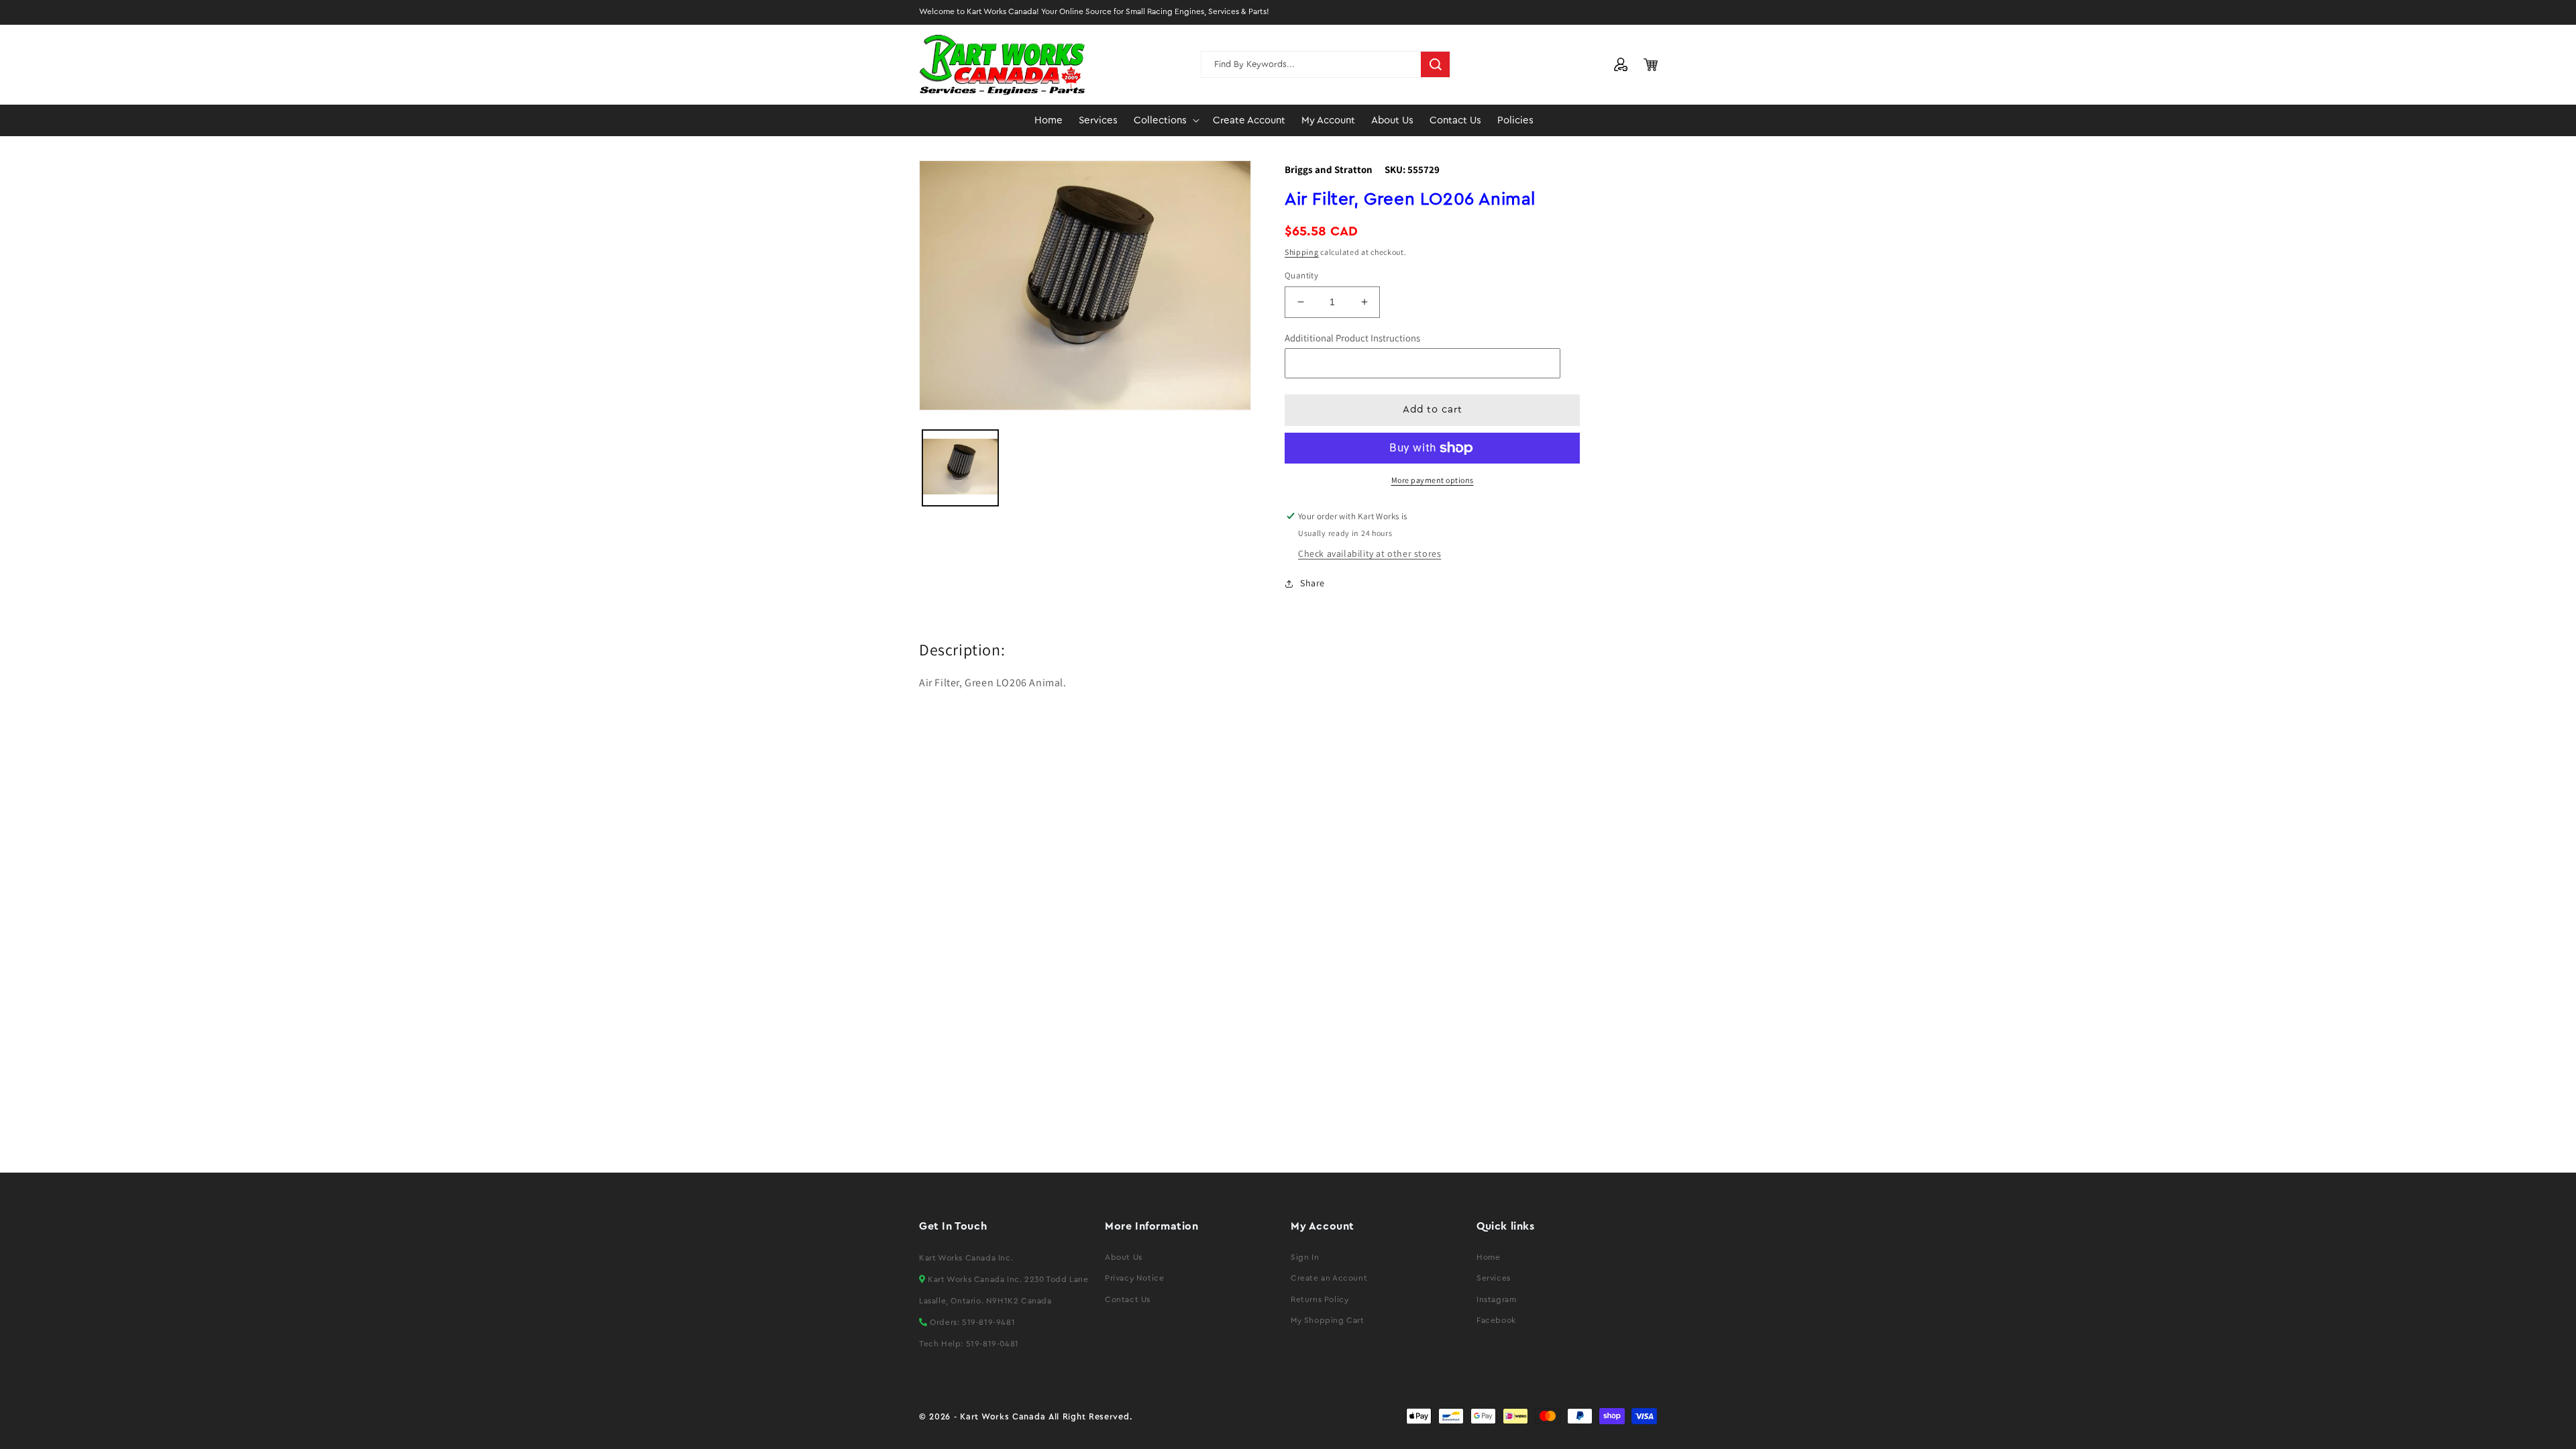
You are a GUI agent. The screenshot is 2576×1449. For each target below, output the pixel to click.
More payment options (1433, 480)
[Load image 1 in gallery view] (960, 468)
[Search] (1436, 64)
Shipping (1302, 252)
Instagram (1496, 1299)
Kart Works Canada (1003, 1417)
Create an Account (1329, 1278)
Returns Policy (1320, 1299)
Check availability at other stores (1370, 553)
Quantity (1301, 275)
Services (1494, 1278)
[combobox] (1326, 64)
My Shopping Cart (1328, 1320)
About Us (1124, 1257)
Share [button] (1312, 583)
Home (1488, 1257)
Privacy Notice (1134, 1278)
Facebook (1496, 1320)
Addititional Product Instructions (1352, 338)
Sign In (1305, 1257)
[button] (1165, 121)
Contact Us (1128, 1299)
